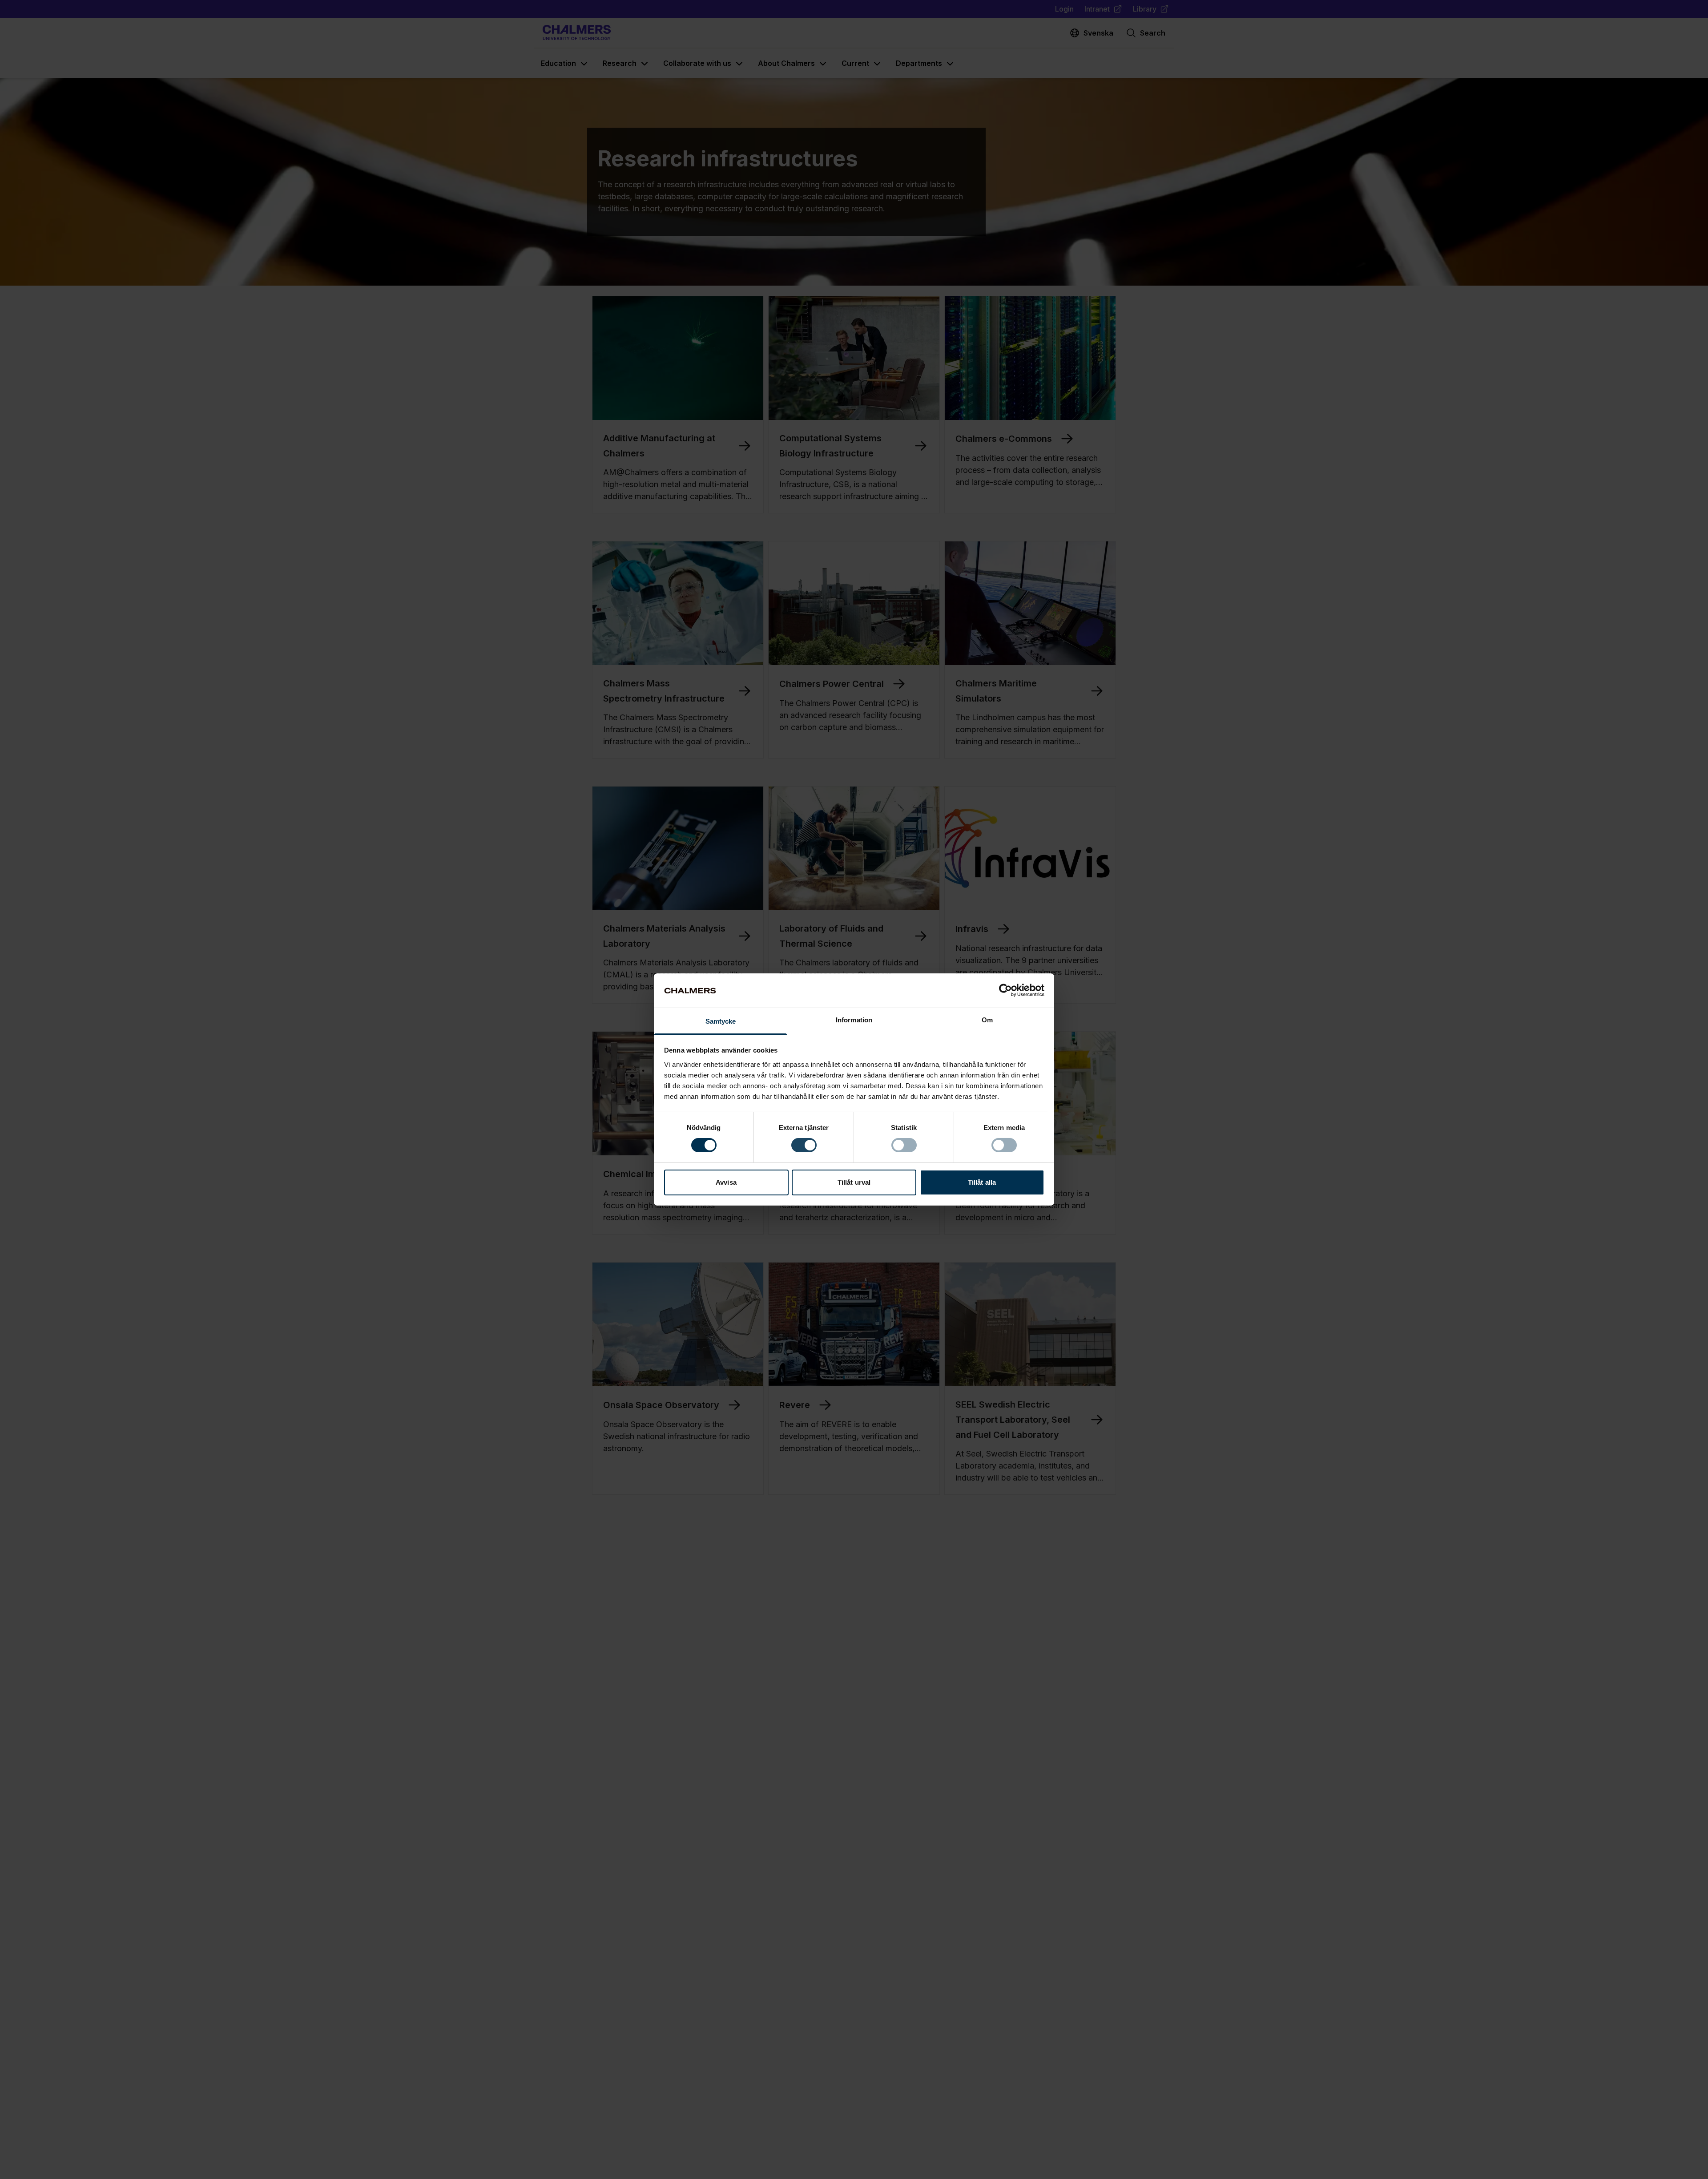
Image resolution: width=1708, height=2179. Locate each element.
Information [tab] (854, 1020)
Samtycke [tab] (721, 1021)
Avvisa (726, 1182)
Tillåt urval (854, 1182)
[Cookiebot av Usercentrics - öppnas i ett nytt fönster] (1005, 990)
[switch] (804, 1145)
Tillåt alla (982, 1182)
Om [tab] (987, 1020)
